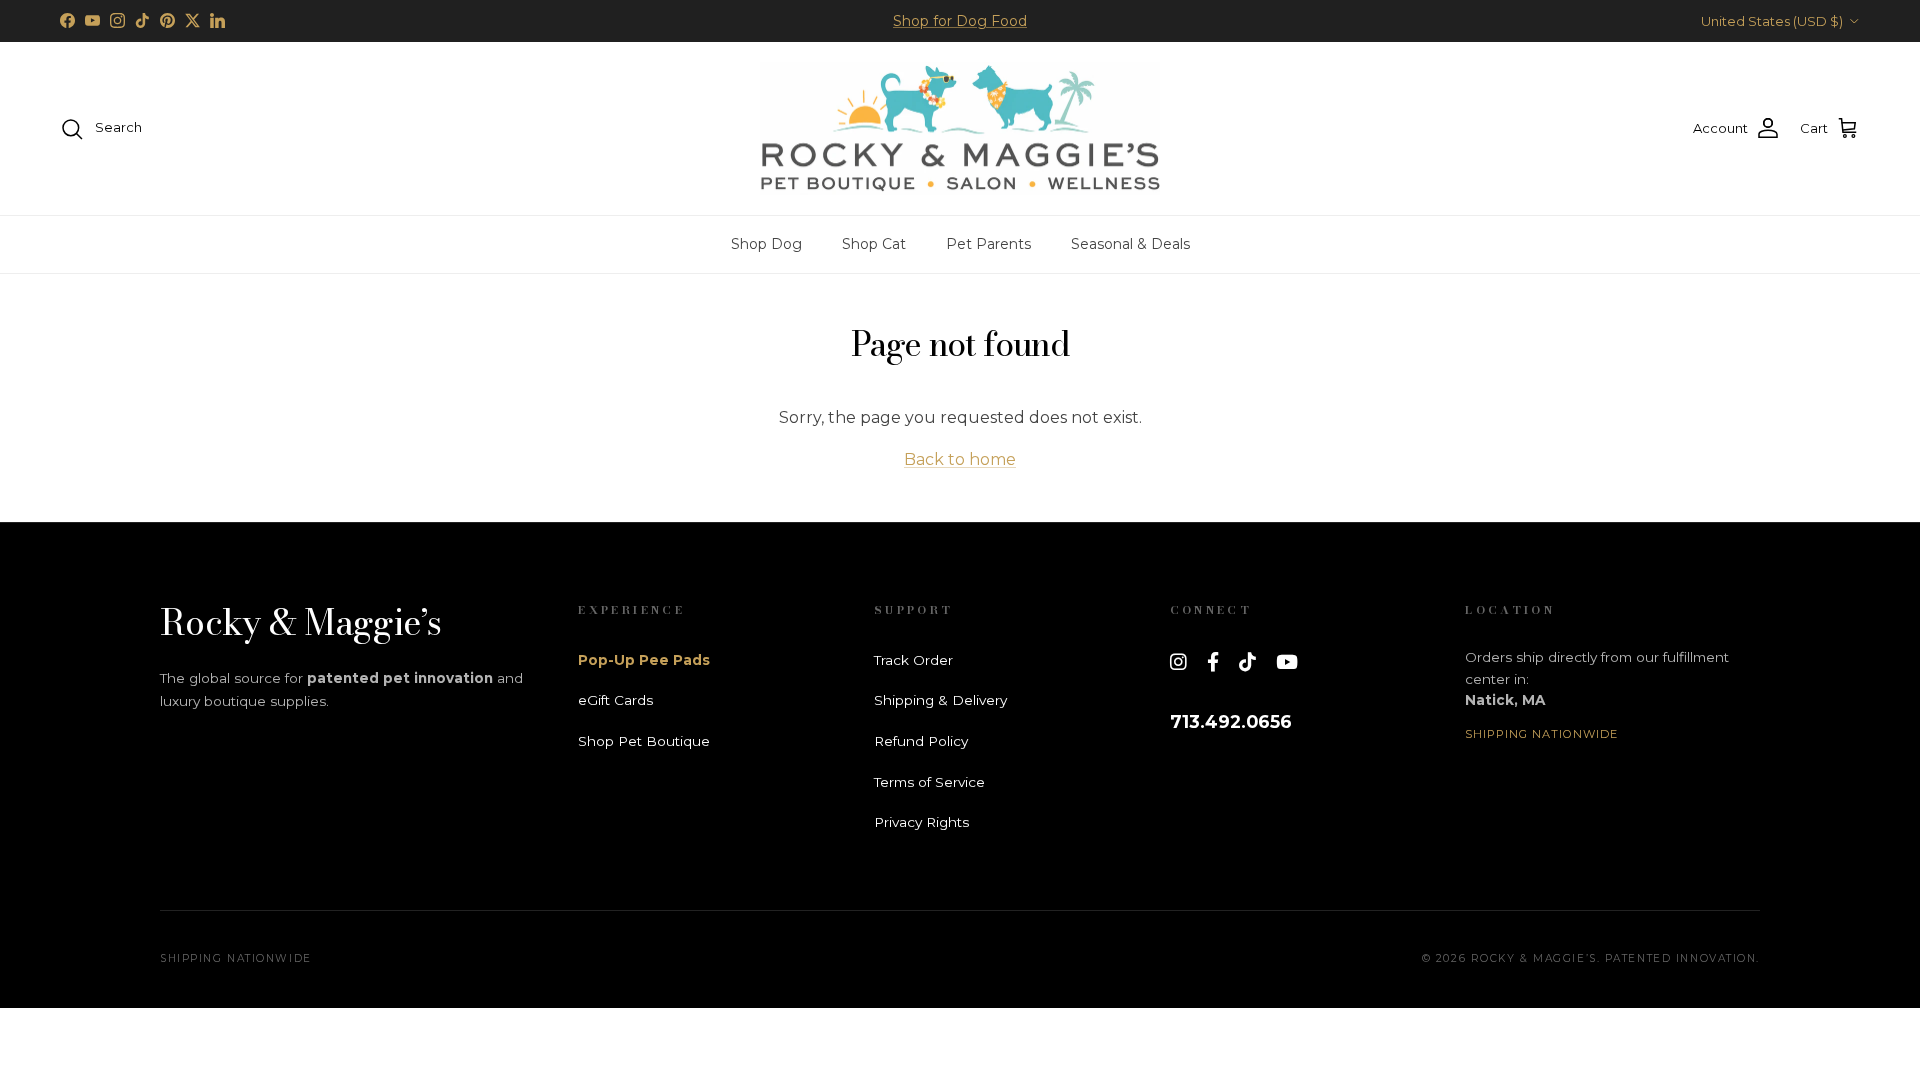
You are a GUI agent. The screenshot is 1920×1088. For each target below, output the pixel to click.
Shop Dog (766, 244)
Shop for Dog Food (960, 21)
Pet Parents (988, 244)
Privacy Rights (921, 822)
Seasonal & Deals (1130, 244)
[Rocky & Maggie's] (960, 129)
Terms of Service (929, 782)
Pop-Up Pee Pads (644, 660)
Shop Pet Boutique (644, 741)
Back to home (960, 459)
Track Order (913, 660)
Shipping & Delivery (940, 700)
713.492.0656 (1231, 721)
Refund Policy (921, 741)
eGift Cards (615, 700)
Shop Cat (874, 244)
